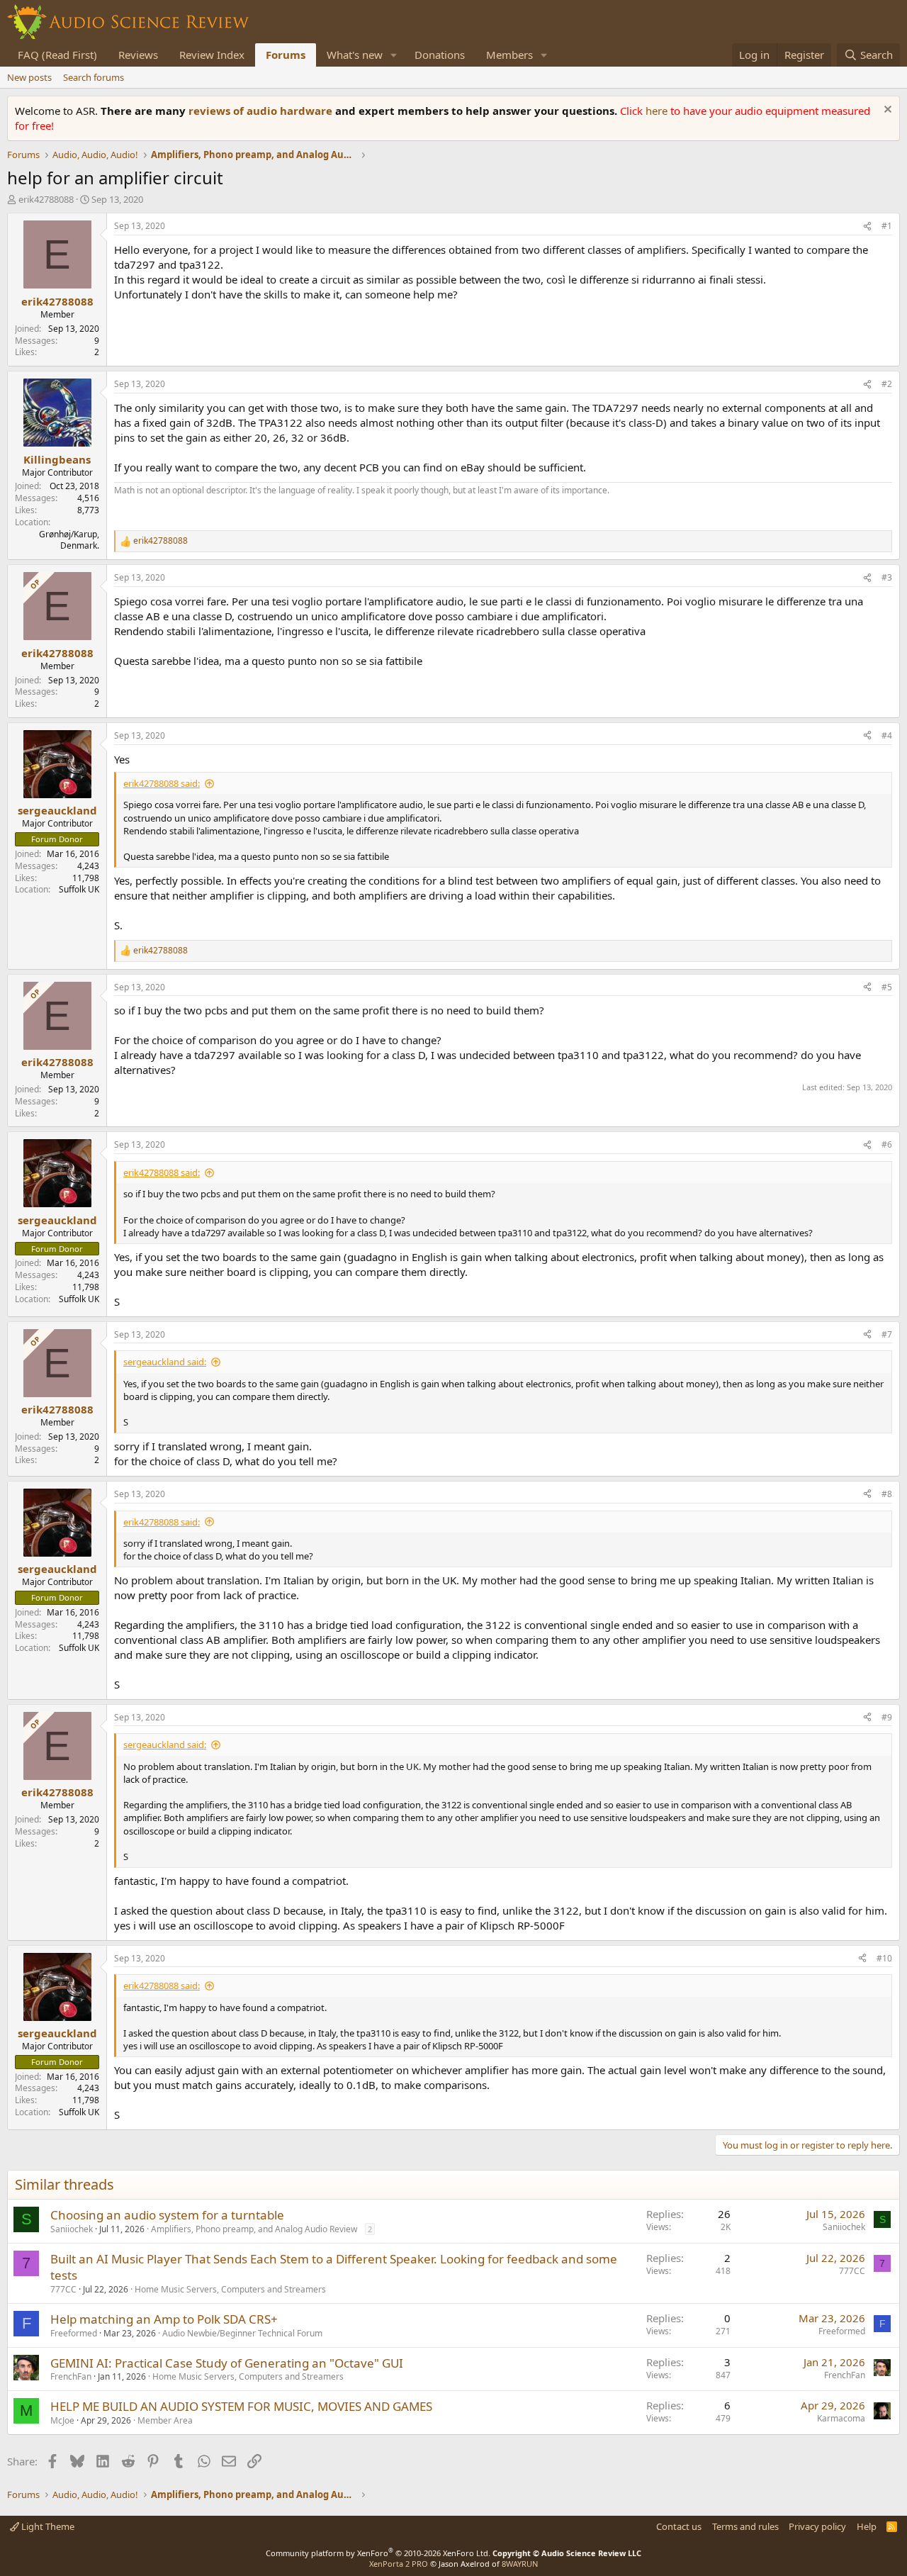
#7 (887, 1334)
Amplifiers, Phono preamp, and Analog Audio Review (254, 2229)
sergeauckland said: (165, 1362)
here (658, 111)
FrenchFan (71, 2376)
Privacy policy (817, 2526)
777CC (63, 2289)
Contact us (679, 2526)
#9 (887, 1717)
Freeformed (74, 2333)
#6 (887, 1144)
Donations (440, 55)
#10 (884, 1958)
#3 (887, 577)
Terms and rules (745, 2526)
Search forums (94, 77)
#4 (887, 735)
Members (509, 55)
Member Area (165, 2420)
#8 (887, 1494)
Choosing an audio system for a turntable (167, 2215)
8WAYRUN (520, 2564)
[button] (394, 55)
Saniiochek (72, 2229)
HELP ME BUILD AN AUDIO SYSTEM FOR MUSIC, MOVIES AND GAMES (241, 2406)
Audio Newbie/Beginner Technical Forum (242, 2333)
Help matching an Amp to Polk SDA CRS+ (164, 2319)
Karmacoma (841, 2418)
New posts (29, 77)
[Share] (867, 226)
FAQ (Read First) (57, 55)
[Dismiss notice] (886, 111)
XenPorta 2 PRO (399, 2564)
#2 (887, 384)
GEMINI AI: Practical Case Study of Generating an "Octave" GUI (227, 2363)
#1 (887, 226)
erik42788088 (46, 199)
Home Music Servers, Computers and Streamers (230, 2289)
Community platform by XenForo (378, 2553)
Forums (286, 55)
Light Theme (47, 2526)
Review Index (212, 55)
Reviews (138, 55)
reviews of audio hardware (262, 111)
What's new (355, 55)
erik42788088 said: (162, 783)
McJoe (62, 2420)
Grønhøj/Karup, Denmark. (69, 540)
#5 (887, 987)
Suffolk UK (79, 889)
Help (867, 2526)
